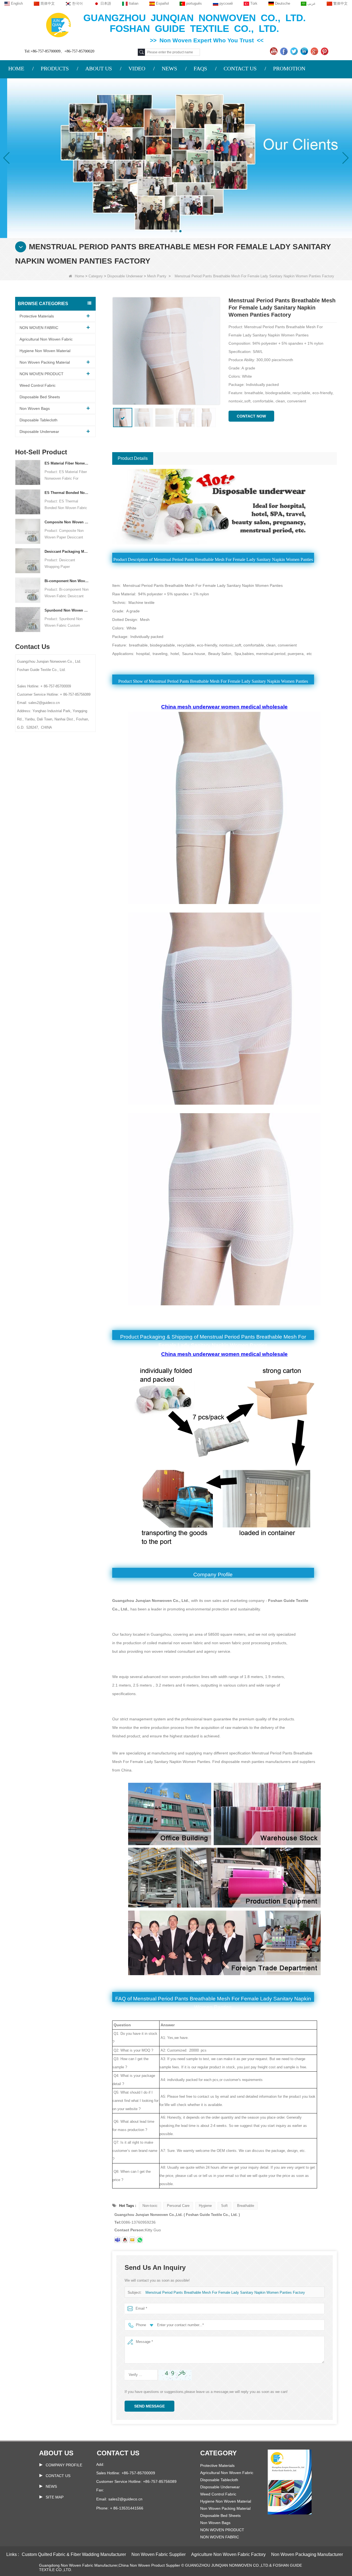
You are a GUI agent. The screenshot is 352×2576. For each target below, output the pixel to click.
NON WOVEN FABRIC (39, 328)
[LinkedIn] (305, 51)
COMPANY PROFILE (64, 2465)
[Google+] (315, 51)
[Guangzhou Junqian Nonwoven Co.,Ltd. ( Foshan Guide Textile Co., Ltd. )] (58, 25)
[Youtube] (274, 51)
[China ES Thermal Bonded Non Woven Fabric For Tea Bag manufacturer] (28, 501)
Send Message (149, 2406)
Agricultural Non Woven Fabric (46, 339)
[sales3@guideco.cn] (117, 2240)
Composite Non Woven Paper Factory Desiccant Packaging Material (67, 522)
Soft (224, 2206)
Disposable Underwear (125, 276)
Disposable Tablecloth (38, 420)
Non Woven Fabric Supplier (159, 2554)
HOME (16, 68)
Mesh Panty (157, 276)
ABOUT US (99, 68)
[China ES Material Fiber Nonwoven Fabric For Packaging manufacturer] (28, 472)
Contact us (118, 2453)
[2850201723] (125, 2240)
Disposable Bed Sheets (40, 397)
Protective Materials (37, 316)
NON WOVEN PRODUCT (42, 374)
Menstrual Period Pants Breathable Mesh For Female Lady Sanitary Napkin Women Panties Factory (225, 2292)
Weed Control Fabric (38, 385)
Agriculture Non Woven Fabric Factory (228, 2554)
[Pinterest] (325, 51)
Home (79, 276)
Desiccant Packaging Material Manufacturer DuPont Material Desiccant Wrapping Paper (67, 552)
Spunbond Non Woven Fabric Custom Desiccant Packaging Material (67, 610)
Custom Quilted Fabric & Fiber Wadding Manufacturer (74, 2554)
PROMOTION (289, 68)
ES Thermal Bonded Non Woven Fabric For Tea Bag (67, 493)
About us (56, 2453)
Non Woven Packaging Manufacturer (307, 2554)
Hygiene (205, 2206)
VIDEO (137, 68)
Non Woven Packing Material (45, 362)
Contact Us (58, 2476)
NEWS (169, 68)
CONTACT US (240, 68)
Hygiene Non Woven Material (45, 351)
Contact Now (251, 416)
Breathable (246, 2206)
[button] (172, 231)
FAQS (200, 68)
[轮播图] (176, 158)
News (51, 2486)
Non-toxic (150, 2206)
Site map (55, 2497)
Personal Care (178, 2206)
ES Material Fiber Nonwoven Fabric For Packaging (67, 463)
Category (96, 276)
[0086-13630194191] (140, 2240)
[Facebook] (284, 51)
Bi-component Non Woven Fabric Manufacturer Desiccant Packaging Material (67, 581)
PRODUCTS (55, 68)
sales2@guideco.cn (125, 2499)
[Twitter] (295, 51)
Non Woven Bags (35, 408)
